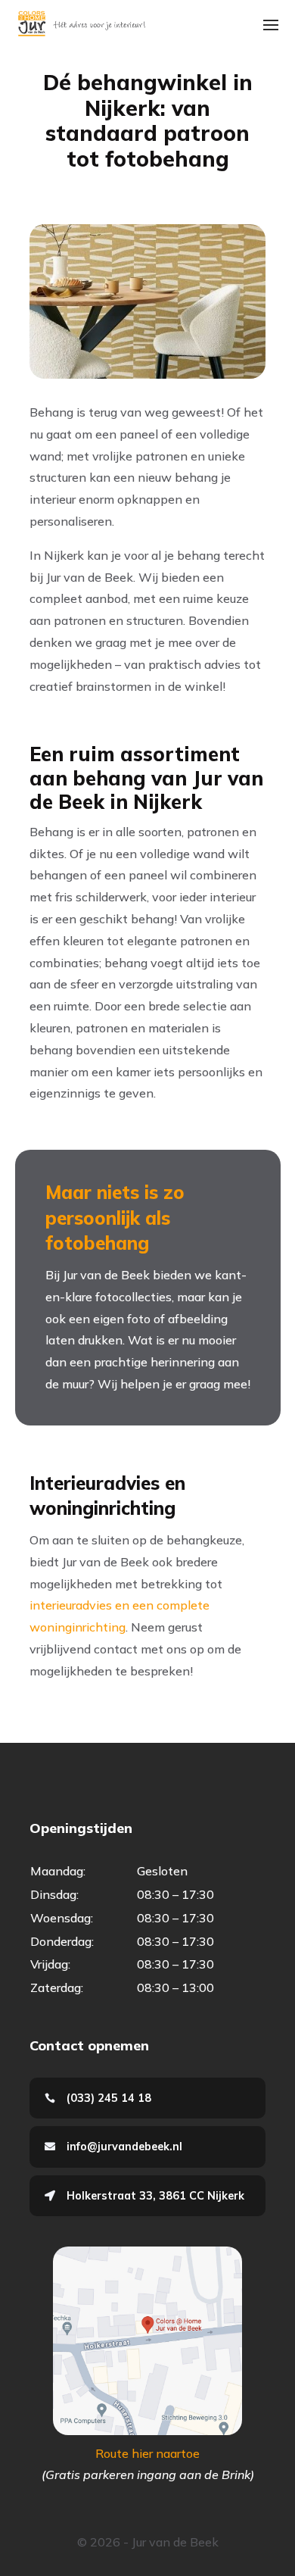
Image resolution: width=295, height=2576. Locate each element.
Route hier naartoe (147, 2453)
